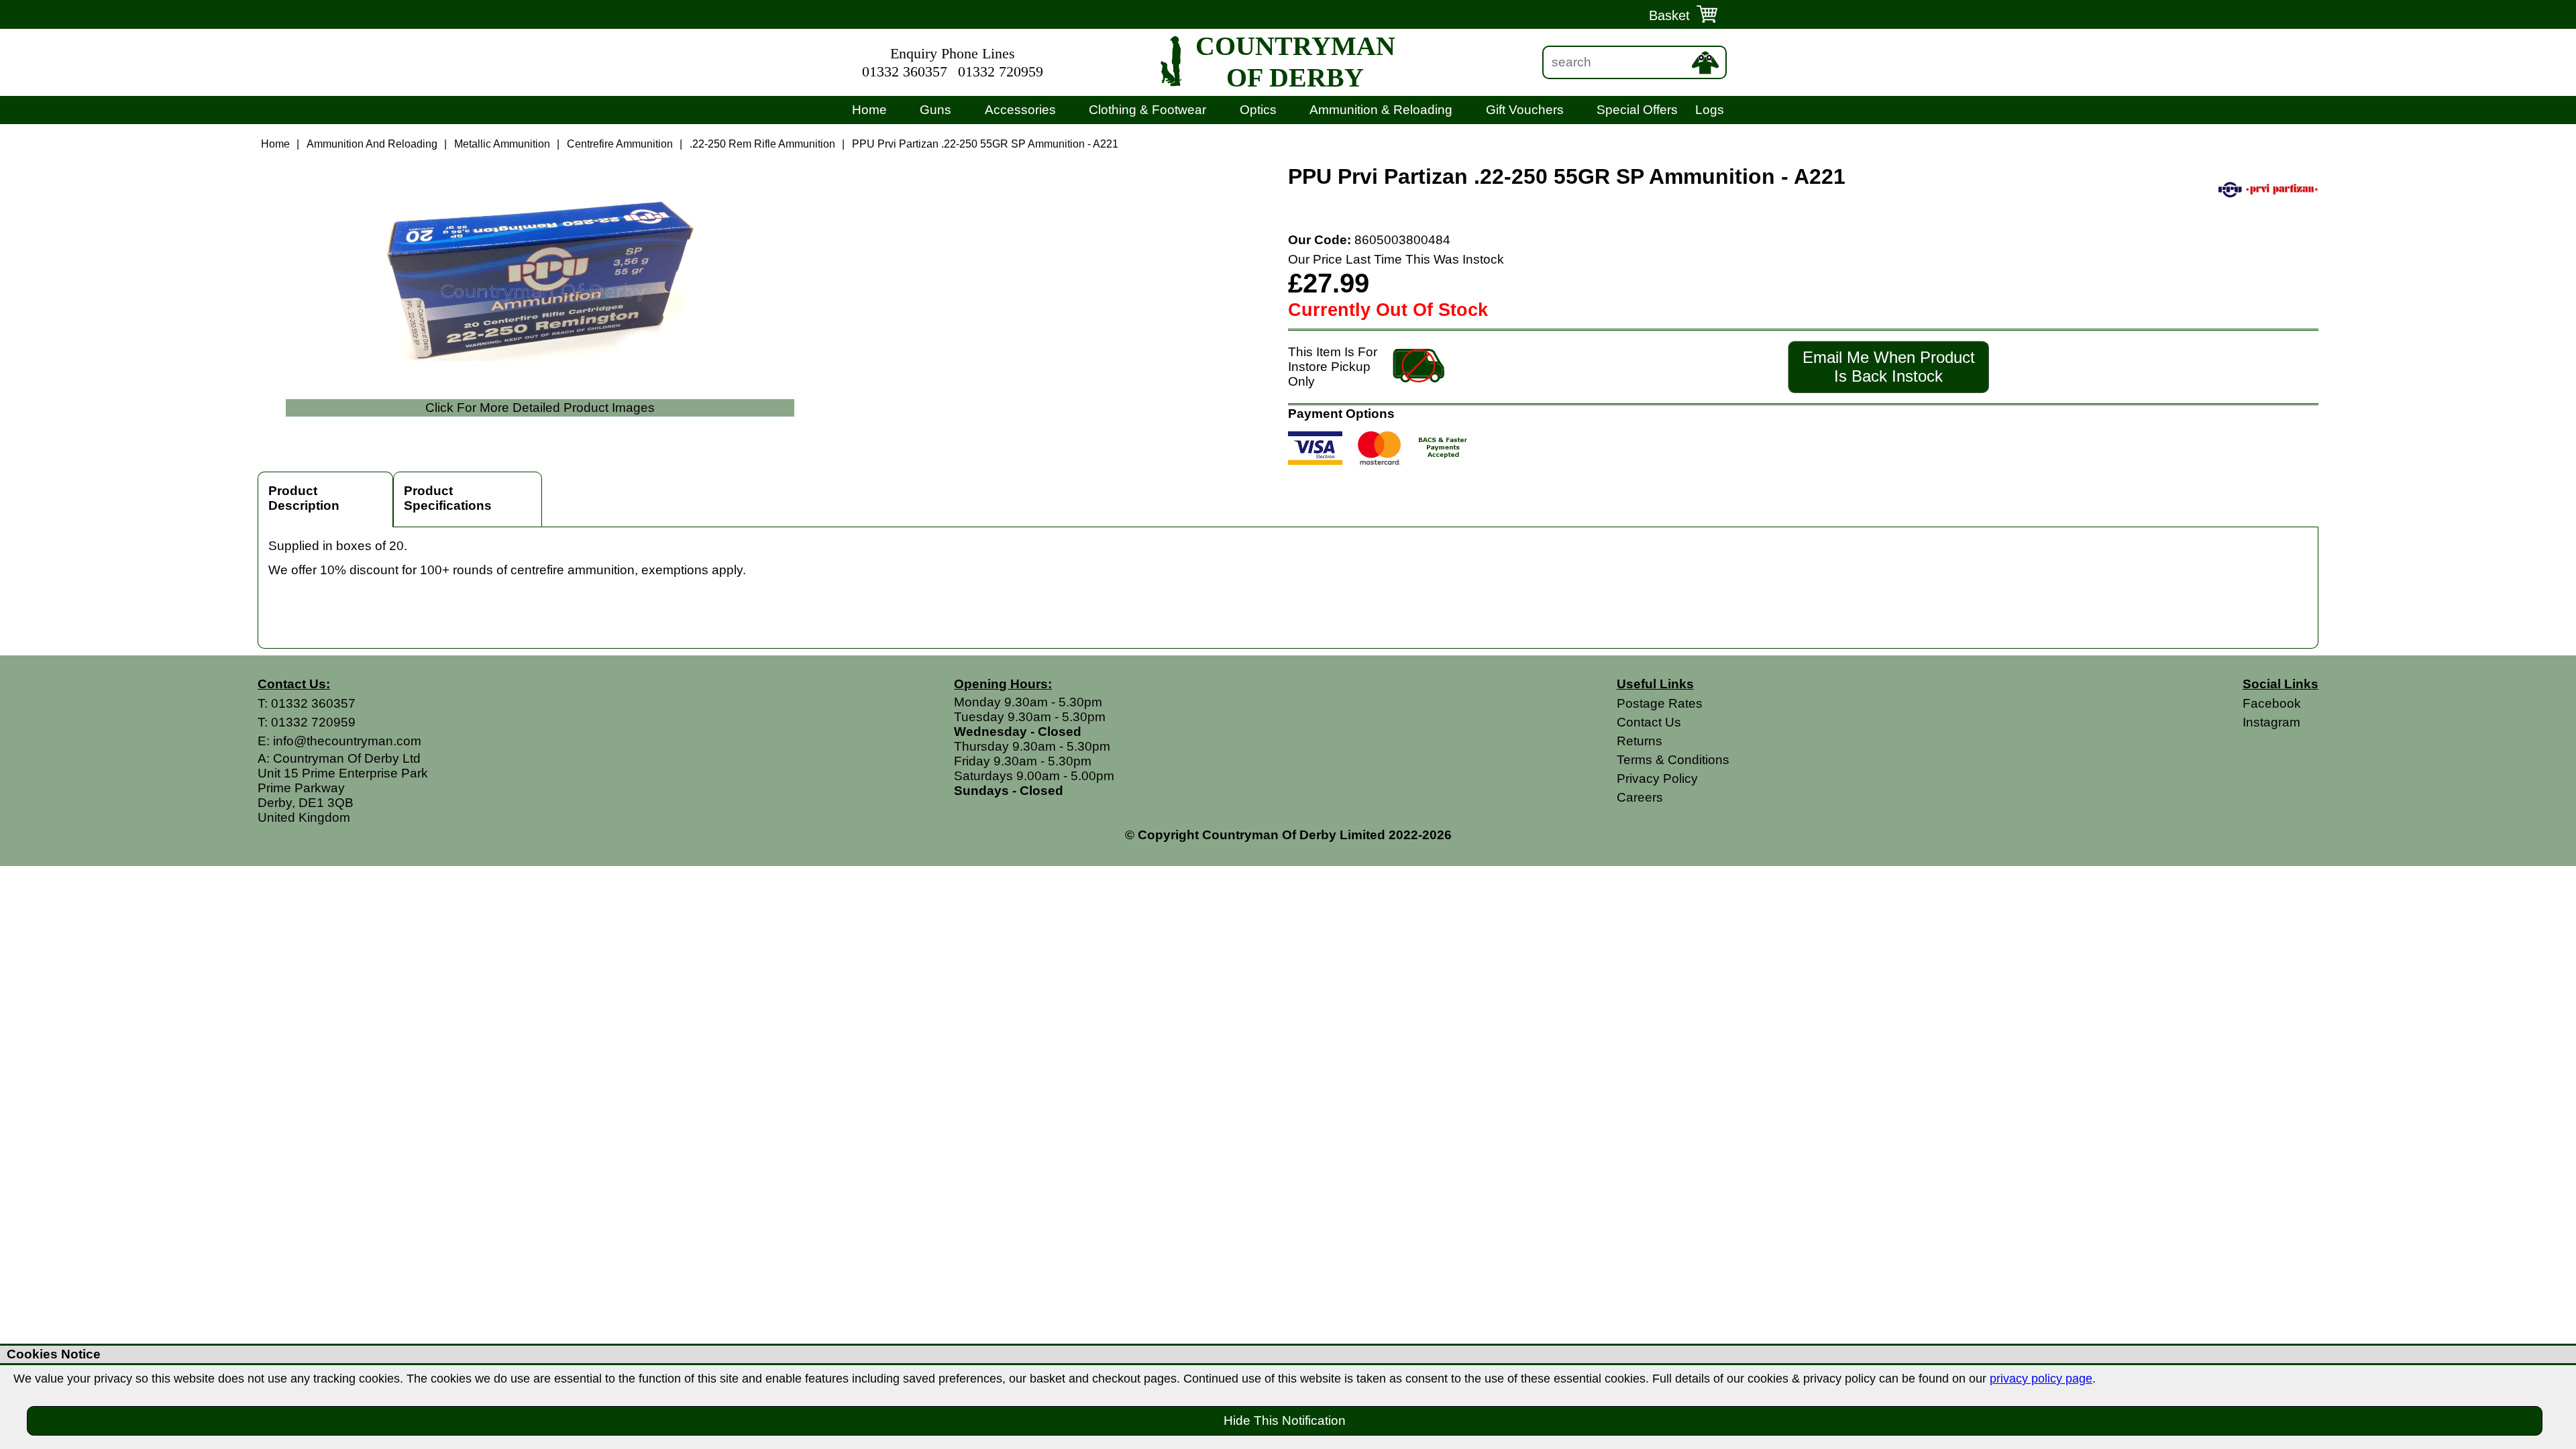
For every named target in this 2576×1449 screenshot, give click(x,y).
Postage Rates (1660, 703)
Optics (1258, 110)
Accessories (1020, 110)
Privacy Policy (1657, 779)
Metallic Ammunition (502, 144)
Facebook (2272, 703)
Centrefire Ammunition (620, 144)
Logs (1710, 110)
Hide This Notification (1285, 1420)
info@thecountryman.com (347, 741)
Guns (935, 110)
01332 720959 (1001, 72)
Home (869, 110)
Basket (1669, 15)
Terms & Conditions (1673, 760)
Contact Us (1649, 722)
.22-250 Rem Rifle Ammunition (762, 144)
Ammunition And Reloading (372, 144)
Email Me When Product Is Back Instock (1889, 367)
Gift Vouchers (1525, 110)
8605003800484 (1402, 240)
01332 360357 (905, 72)
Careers (1640, 797)
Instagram (2271, 722)
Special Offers (1637, 110)
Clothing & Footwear (1147, 110)
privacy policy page (2041, 1379)
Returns (1640, 741)
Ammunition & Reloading (1381, 110)
